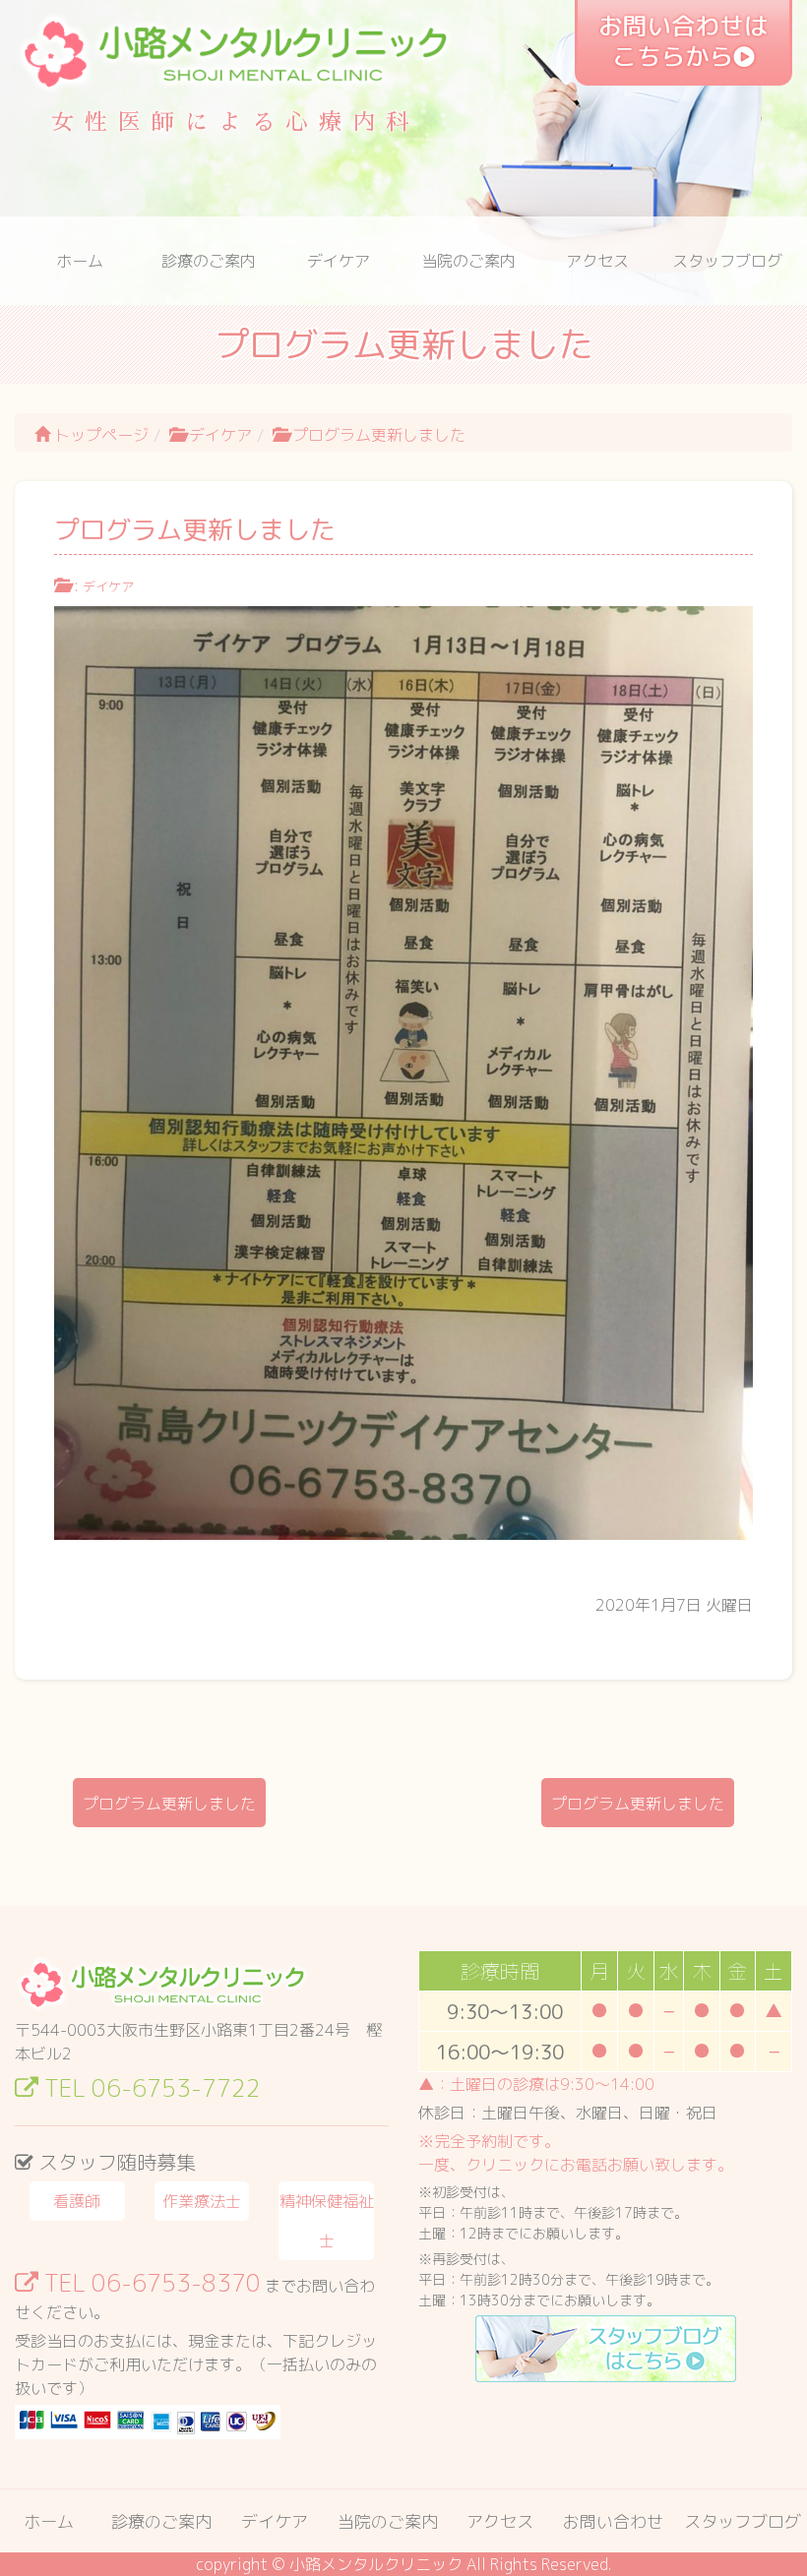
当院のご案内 (468, 261)
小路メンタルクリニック (376, 2564)
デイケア (339, 261)
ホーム (80, 261)
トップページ (99, 435)
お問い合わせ (613, 2521)
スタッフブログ (727, 261)
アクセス (597, 261)
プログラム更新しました (169, 1804)
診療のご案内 (209, 261)
